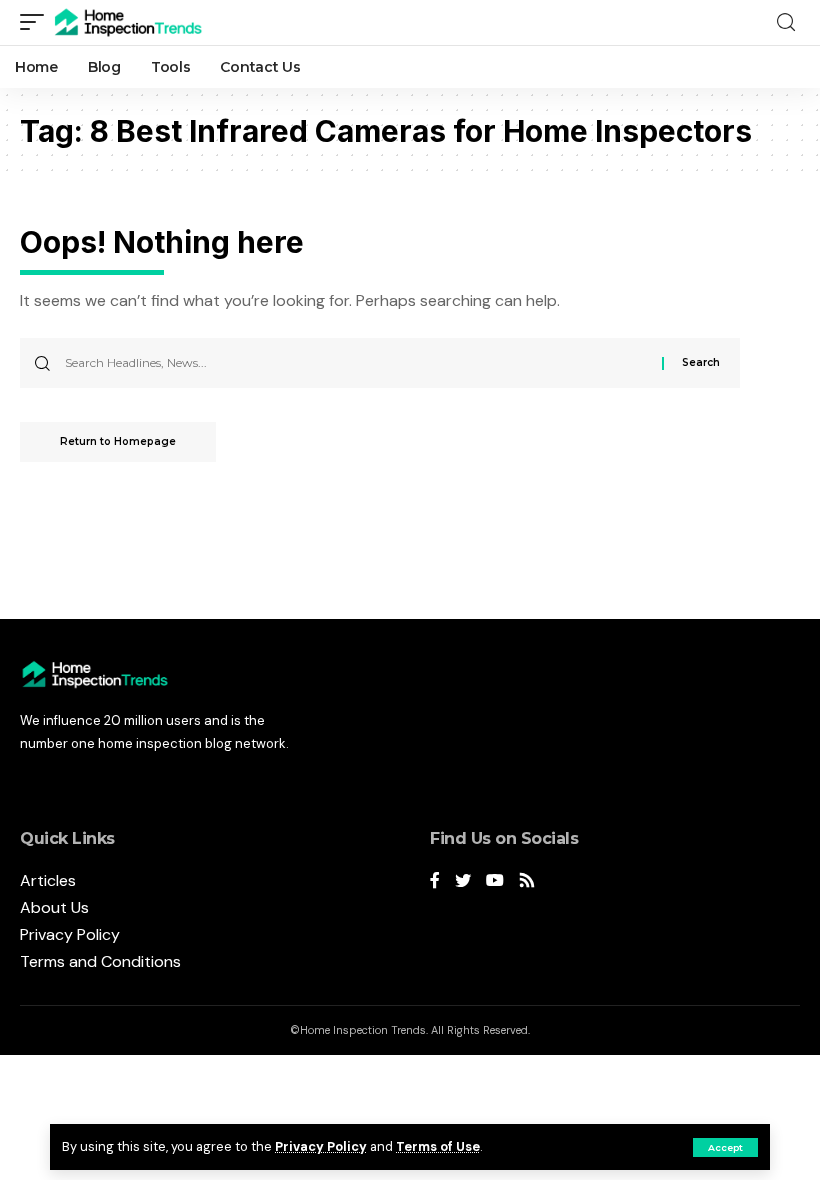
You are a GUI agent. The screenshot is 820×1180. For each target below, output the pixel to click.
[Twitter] (463, 881)
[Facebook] (435, 881)
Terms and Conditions (100, 961)
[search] (786, 22)
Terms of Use (438, 1146)
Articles (48, 880)
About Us (54, 907)
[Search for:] (356, 363)
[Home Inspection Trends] (134, 22)
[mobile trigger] (37, 22)
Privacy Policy (321, 1146)
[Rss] (527, 881)
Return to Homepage (118, 441)
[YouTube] (495, 881)
